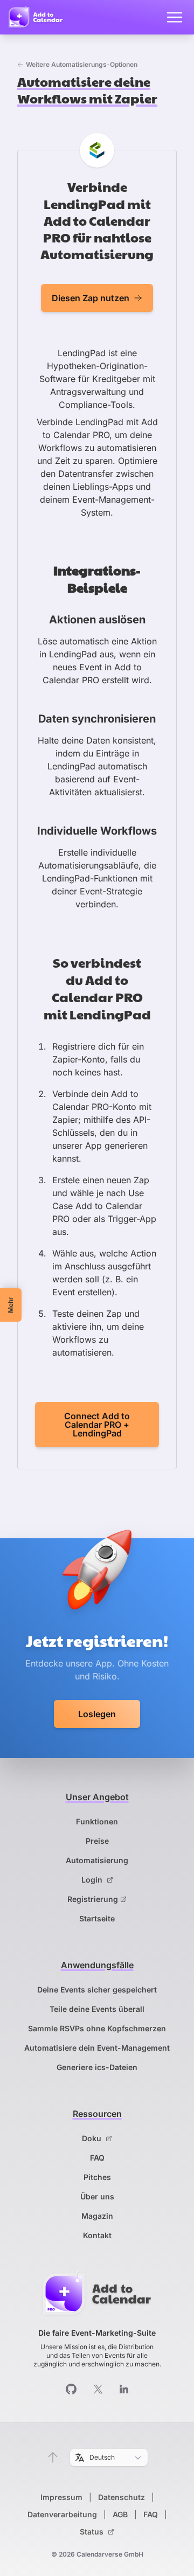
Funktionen (97, 1821)
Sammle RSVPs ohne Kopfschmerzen (97, 2028)
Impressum (61, 2497)
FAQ (97, 2158)
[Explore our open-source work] (71, 2389)
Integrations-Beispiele (97, 578)
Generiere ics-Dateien (97, 2067)
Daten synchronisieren (97, 719)
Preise (97, 1841)
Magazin (97, 2216)
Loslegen (97, 1714)
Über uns (97, 2196)
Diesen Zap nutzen (91, 298)
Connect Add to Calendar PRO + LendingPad (97, 1425)
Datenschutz (122, 2497)
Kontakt (97, 2235)
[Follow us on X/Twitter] (98, 2389)
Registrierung (93, 1899)
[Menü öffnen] (175, 17)
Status (93, 2532)
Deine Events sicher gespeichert (97, 1990)
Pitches (97, 2177)
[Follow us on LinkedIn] (124, 2389)
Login (93, 1880)
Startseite (97, 1918)
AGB (120, 2514)
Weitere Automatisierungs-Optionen (82, 64)
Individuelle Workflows (97, 831)
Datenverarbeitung (62, 2514)
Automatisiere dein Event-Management (97, 2048)
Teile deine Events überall (97, 2009)
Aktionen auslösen (97, 620)
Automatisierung (97, 1860)
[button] (53, 2457)
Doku (93, 2138)
